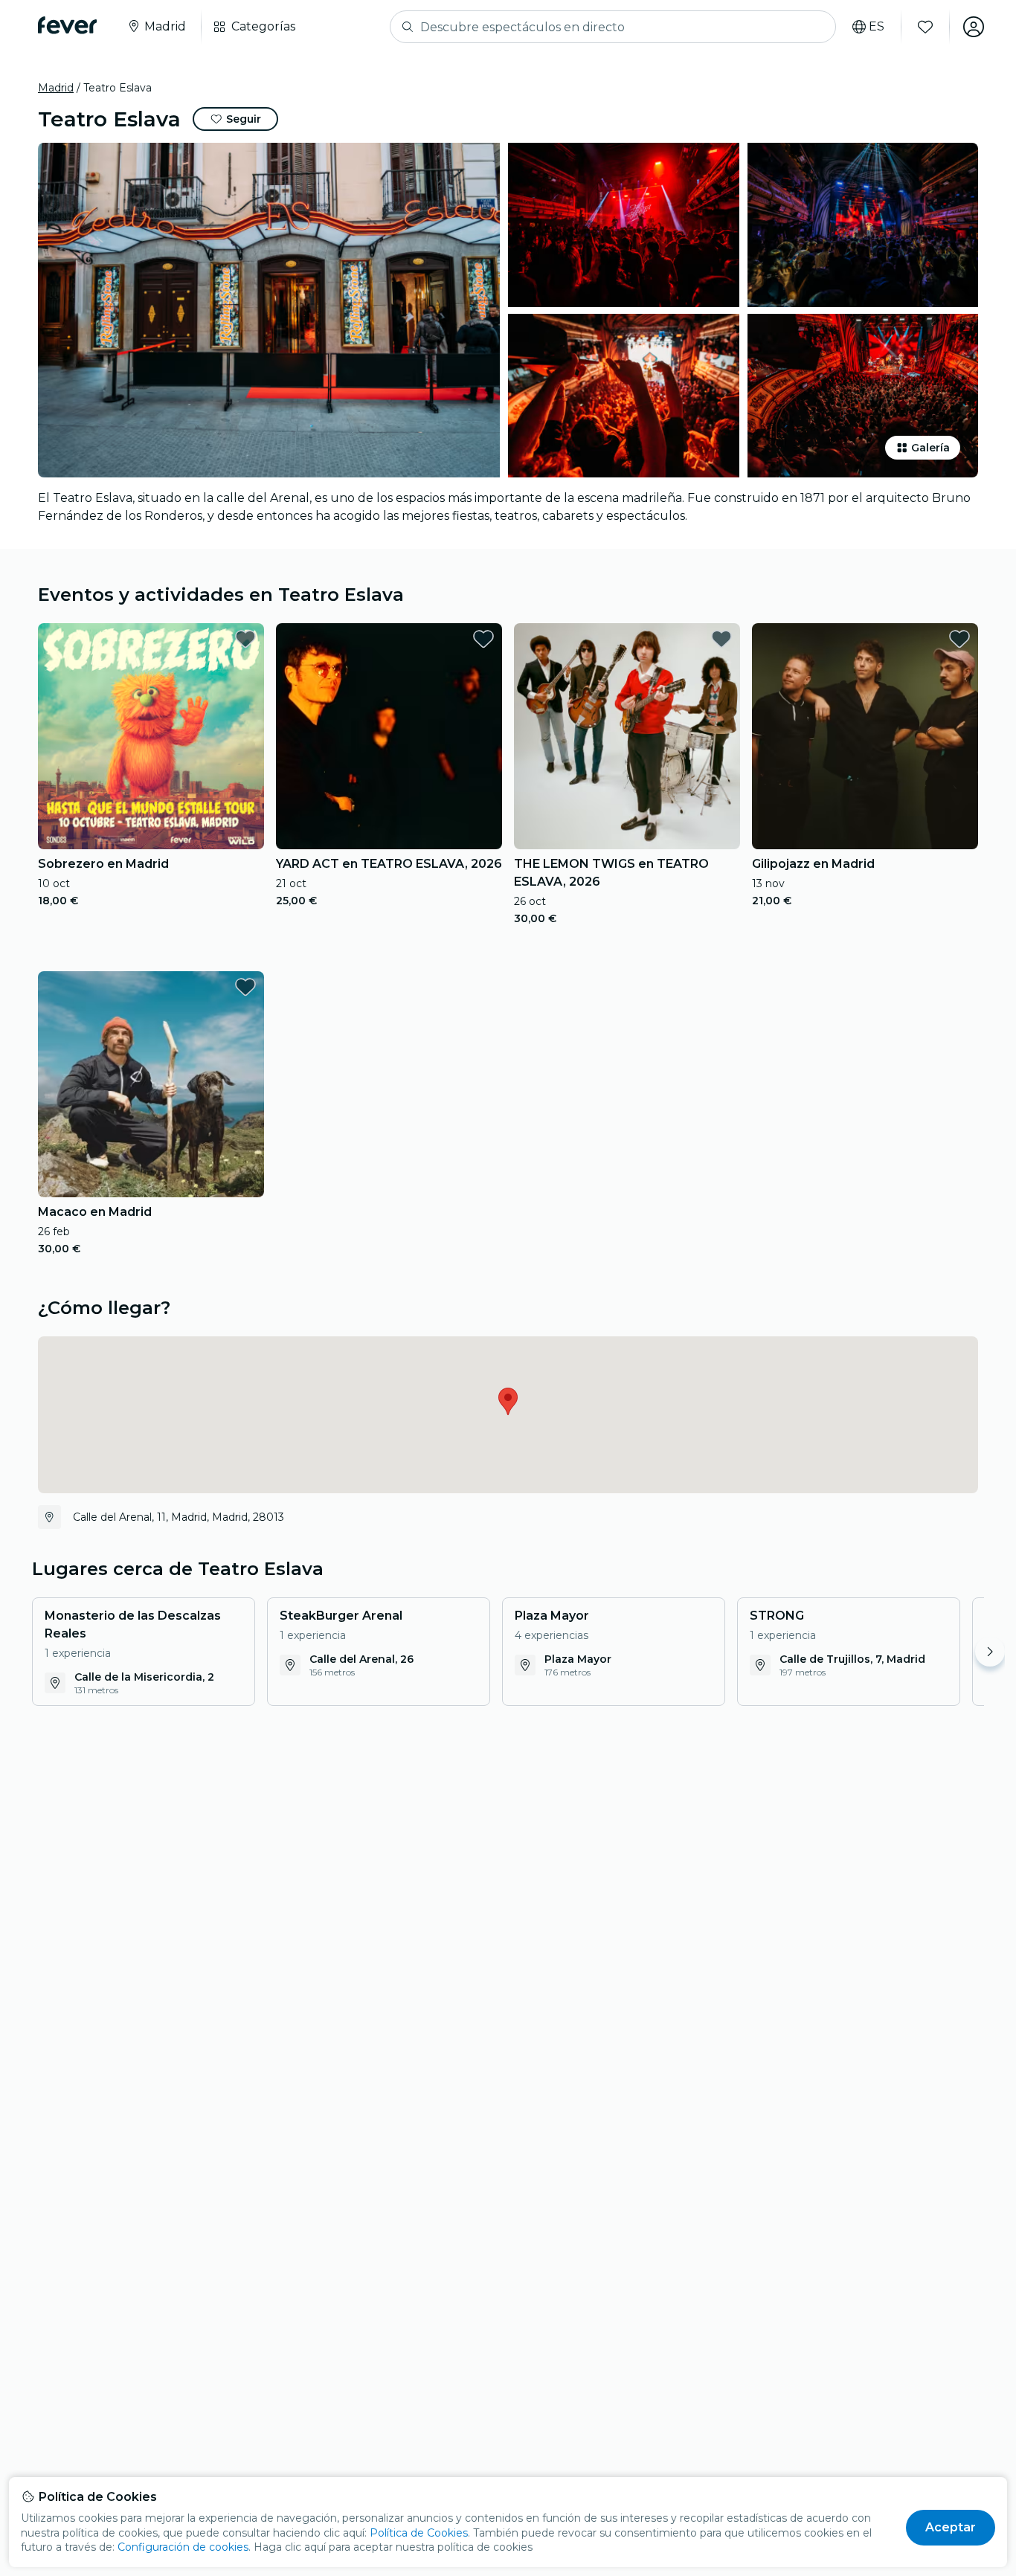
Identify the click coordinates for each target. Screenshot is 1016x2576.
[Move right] (990, 1652)
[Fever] (67, 25)
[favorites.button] (245, 639)
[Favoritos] (925, 27)
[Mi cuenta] (974, 27)
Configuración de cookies (183, 2547)
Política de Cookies (419, 2533)
